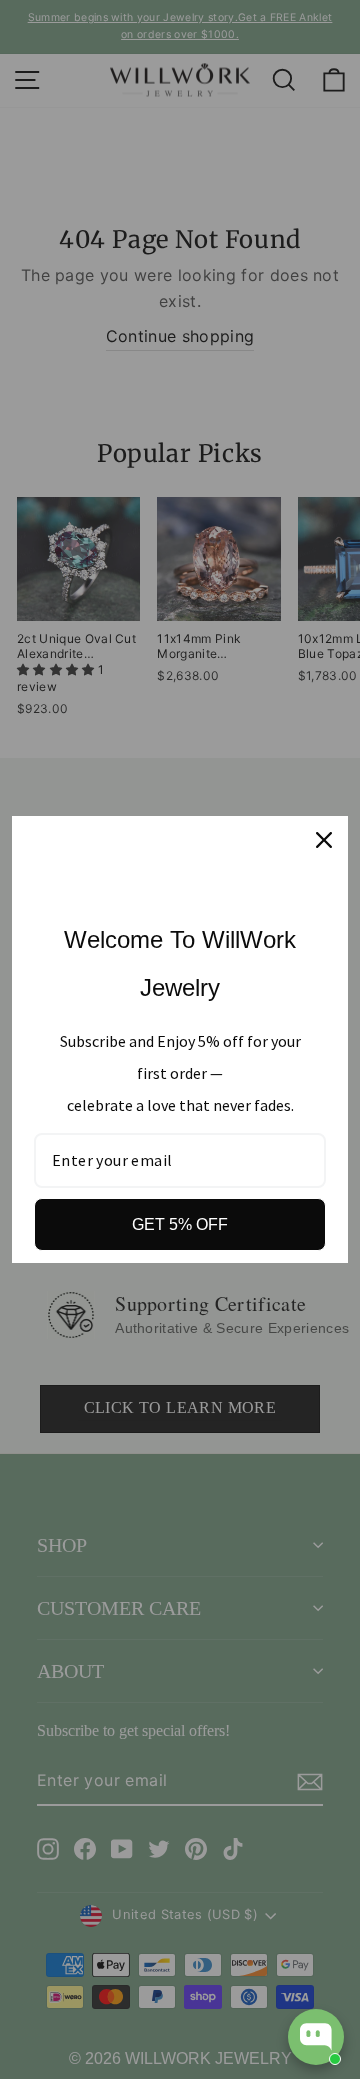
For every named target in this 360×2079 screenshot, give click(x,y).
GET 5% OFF (180, 1224)
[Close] (324, 840)
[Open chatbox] (316, 2037)
